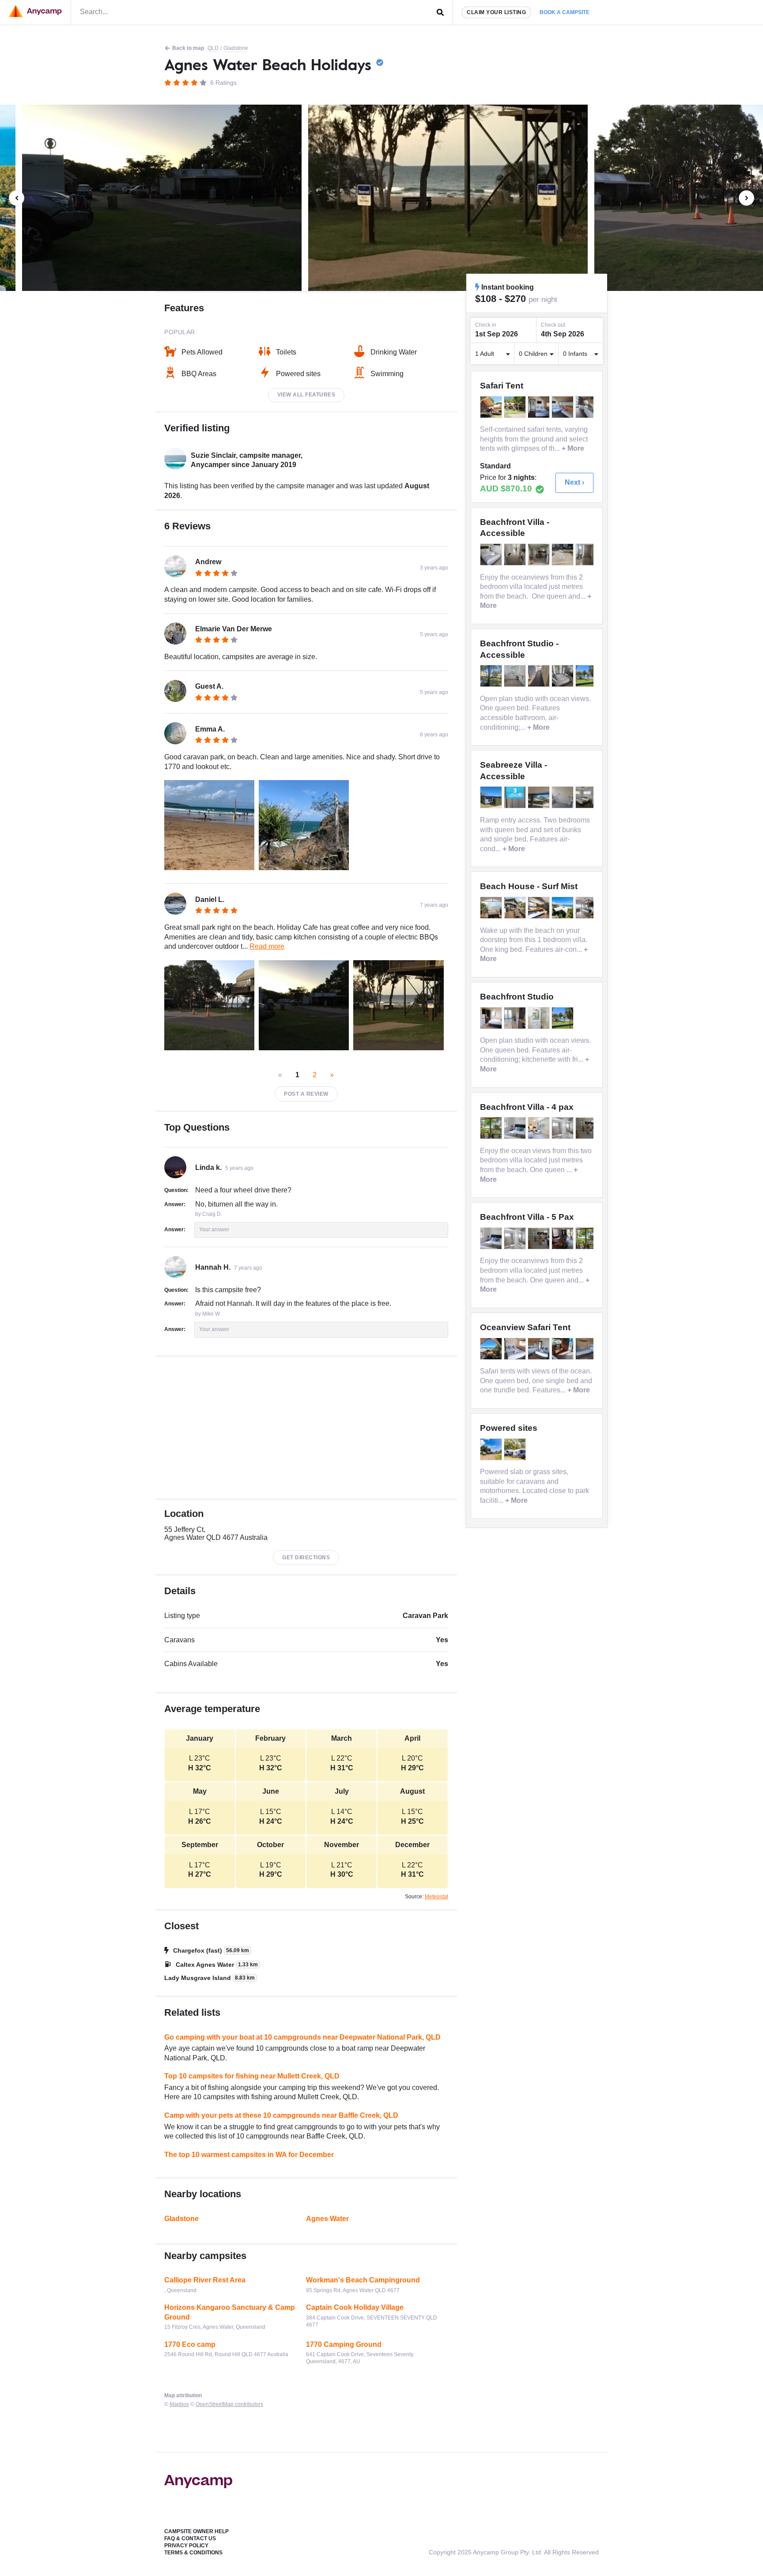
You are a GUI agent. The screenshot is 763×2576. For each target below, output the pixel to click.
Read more (267, 946)
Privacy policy (186, 2546)
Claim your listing (496, 12)
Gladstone (236, 48)
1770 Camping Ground (344, 2344)
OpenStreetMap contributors (229, 2404)
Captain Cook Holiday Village (355, 2307)
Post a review (306, 1094)
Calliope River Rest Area (205, 2280)
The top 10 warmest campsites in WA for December (249, 2155)
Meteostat (436, 1897)
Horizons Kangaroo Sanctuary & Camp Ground (230, 2312)
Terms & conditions (193, 2553)
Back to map (188, 48)
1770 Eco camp (190, 2344)
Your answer (214, 1230)
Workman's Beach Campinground (363, 2280)
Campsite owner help (196, 2531)
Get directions (306, 1558)
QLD (213, 48)
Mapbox (179, 2404)
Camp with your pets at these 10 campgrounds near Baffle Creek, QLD (281, 2115)
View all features (306, 395)
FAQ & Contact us (190, 2538)
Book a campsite (565, 12)
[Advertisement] (306, 1428)
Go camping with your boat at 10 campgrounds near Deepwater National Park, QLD (302, 2037)
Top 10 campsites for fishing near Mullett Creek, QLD (252, 2076)
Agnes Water (327, 2219)
